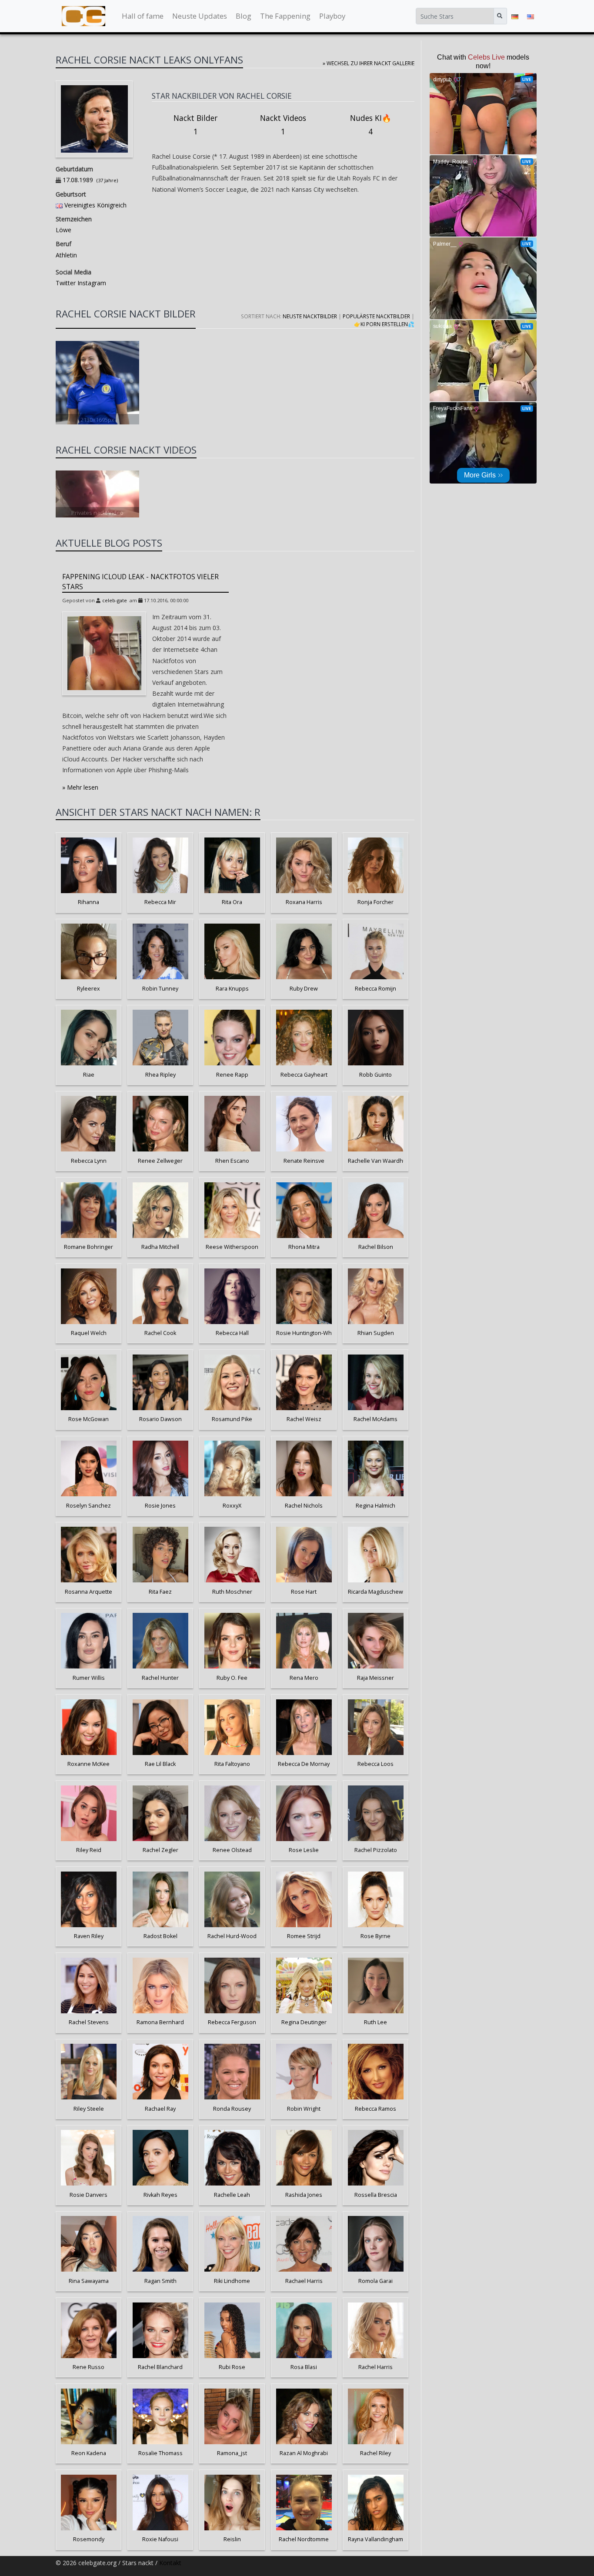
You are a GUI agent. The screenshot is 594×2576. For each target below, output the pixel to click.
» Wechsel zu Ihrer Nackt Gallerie (369, 63)
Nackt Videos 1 (283, 125)
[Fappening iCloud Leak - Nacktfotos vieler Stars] (104, 653)
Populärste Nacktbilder (376, 316)
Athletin (66, 255)
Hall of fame (143, 16)
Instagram (91, 283)
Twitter (66, 283)
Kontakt (170, 2563)
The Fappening (285, 16)
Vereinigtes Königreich (95, 205)
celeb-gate (115, 600)
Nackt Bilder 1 (195, 125)
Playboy (332, 16)
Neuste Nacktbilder (310, 316)
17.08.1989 (78, 180)
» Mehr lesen (80, 787)
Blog (244, 16)
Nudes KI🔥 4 (371, 125)
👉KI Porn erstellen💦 (384, 324)
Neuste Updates (200, 16)
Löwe (63, 230)
